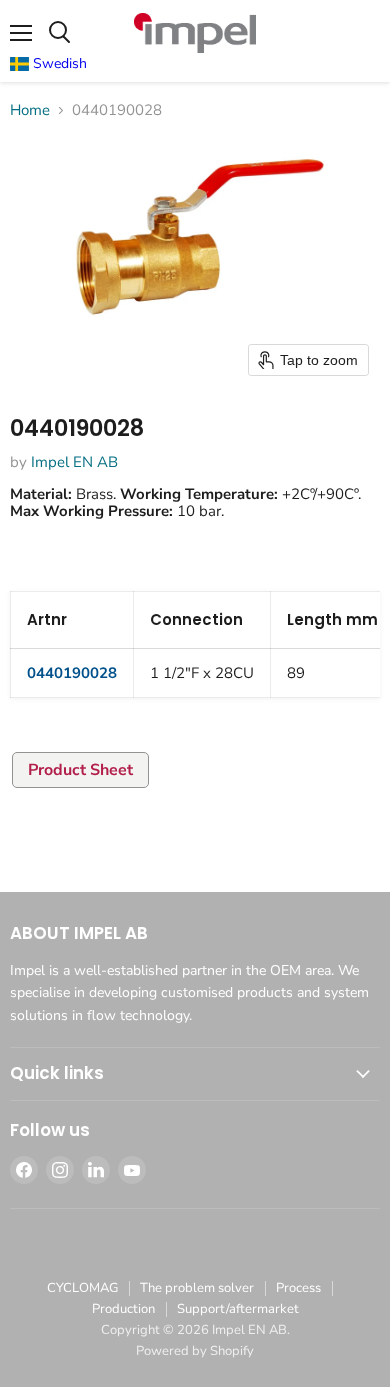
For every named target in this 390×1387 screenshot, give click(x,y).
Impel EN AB (74, 462)
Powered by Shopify (195, 1351)
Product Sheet (80, 770)
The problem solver (197, 1288)
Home (30, 110)
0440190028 (72, 673)
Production (123, 1309)
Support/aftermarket (238, 1309)
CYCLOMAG (82, 1288)
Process (298, 1288)
